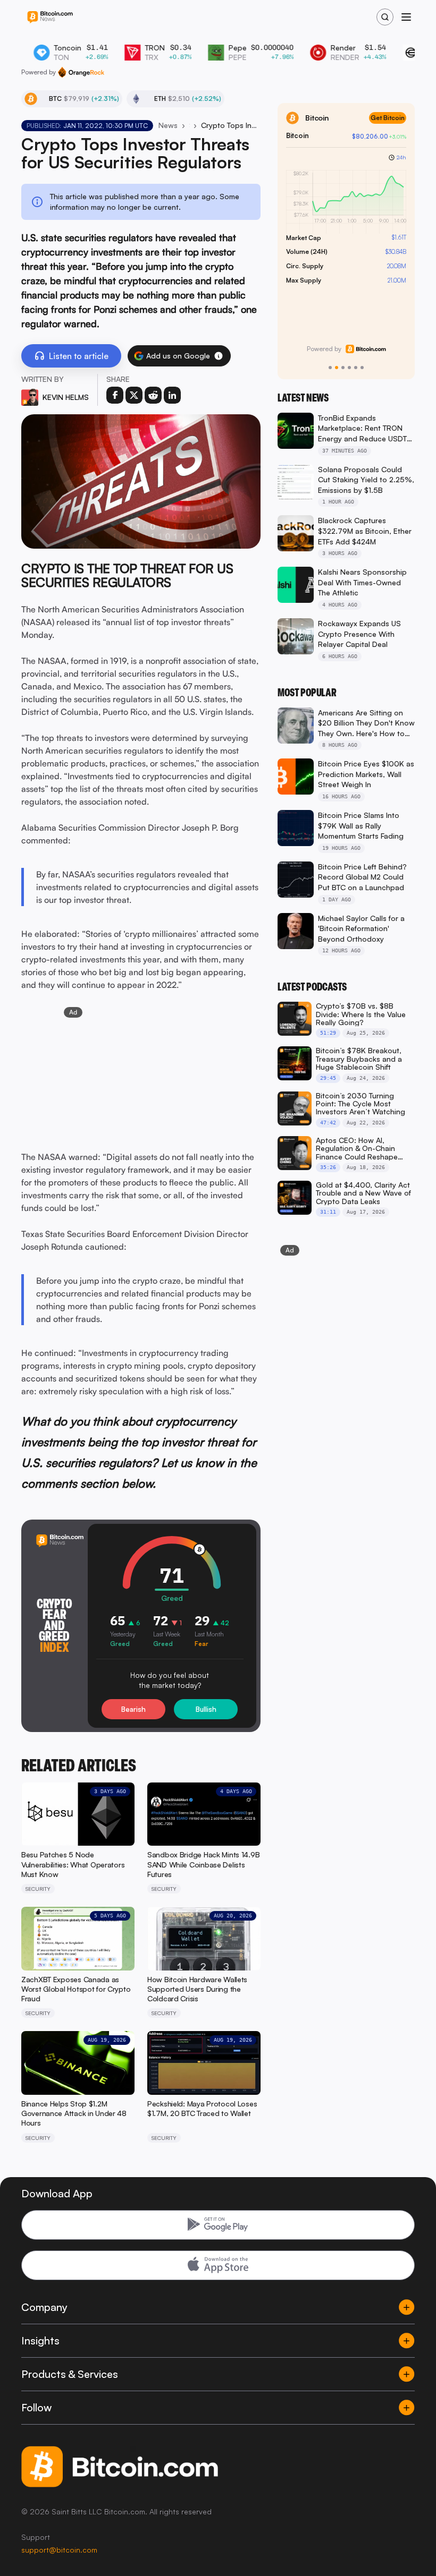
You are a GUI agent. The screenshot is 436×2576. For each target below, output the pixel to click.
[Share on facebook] (115, 395)
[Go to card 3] (343, 368)
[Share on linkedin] (172, 395)
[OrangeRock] (81, 72)
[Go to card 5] (356, 368)
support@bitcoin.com (59, 2550)
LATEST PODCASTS (312, 987)
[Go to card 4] (349, 368)
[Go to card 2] (337, 368)
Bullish (206, 1709)
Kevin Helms (66, 397)
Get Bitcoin (388, 118)
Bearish (133, 1709)
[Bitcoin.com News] (50, 17)
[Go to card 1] (330, 368)
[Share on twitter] (134, 395)
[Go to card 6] (362, 368)
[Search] (385, 17)
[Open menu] (406, 17)
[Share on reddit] (153, 395)
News (168, 125)
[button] (219, 356)
